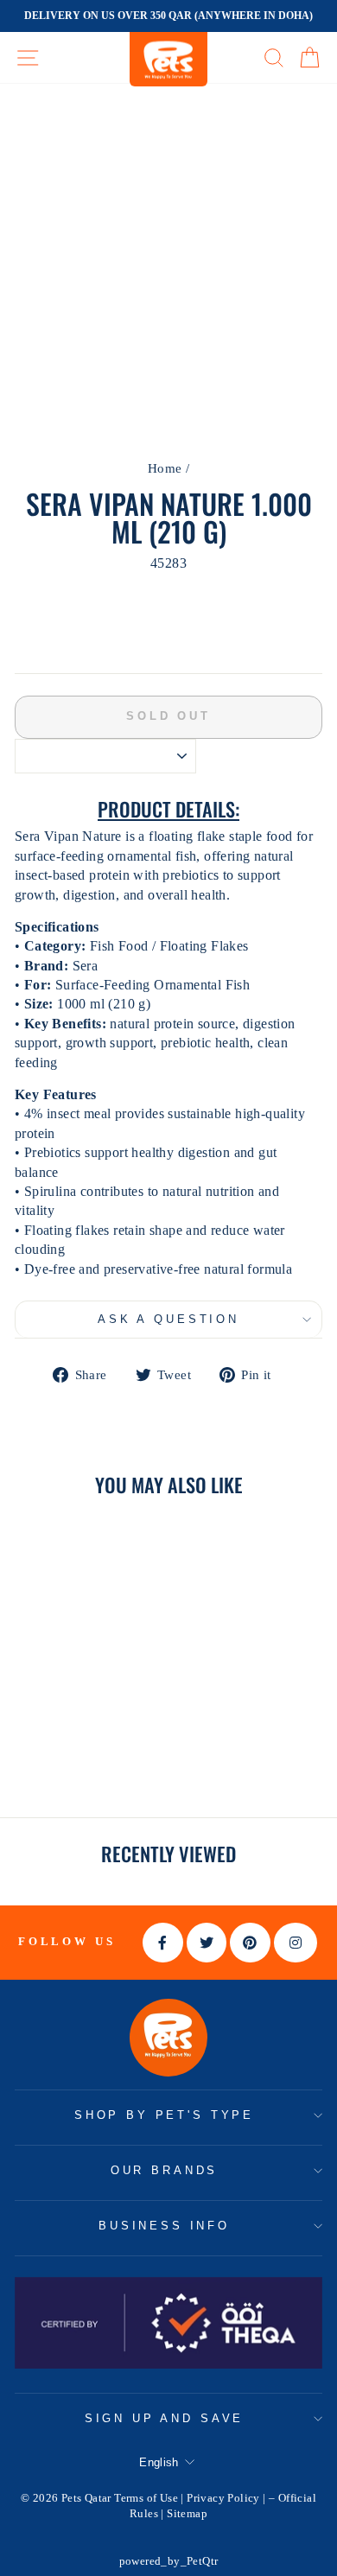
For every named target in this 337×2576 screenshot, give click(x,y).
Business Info (164, 2226)
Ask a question (168, 1319)
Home (165, 468)
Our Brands (164, 2170)
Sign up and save (164, 2418)
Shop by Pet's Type (164, 2115)
